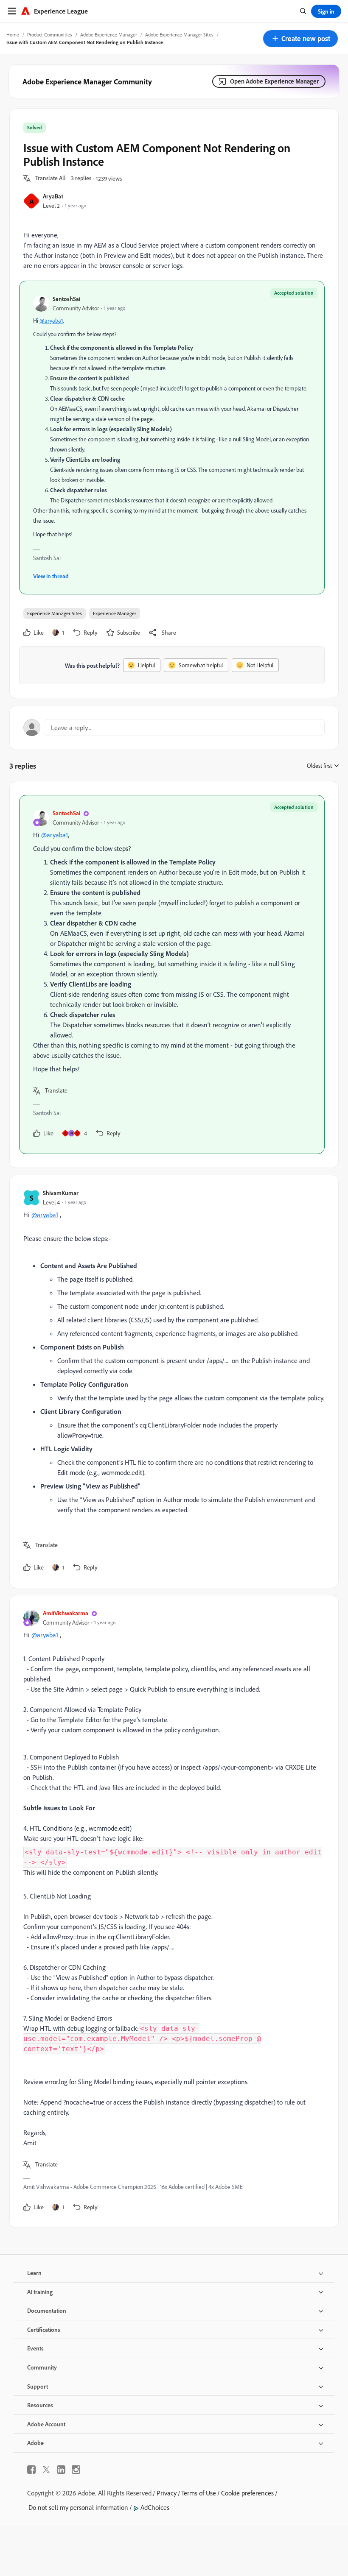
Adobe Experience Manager (109, 35)
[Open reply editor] (174, 728)
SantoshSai (66, 299)
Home (13, 35)
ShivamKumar (61, 1193)
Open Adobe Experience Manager (274, 81)
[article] (172, 974)
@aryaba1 (51, 321)
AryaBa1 (53, 196)
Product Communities (50, 35)
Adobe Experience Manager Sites (179, 35)
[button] (300, 39)
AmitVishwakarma (66, 1613)
